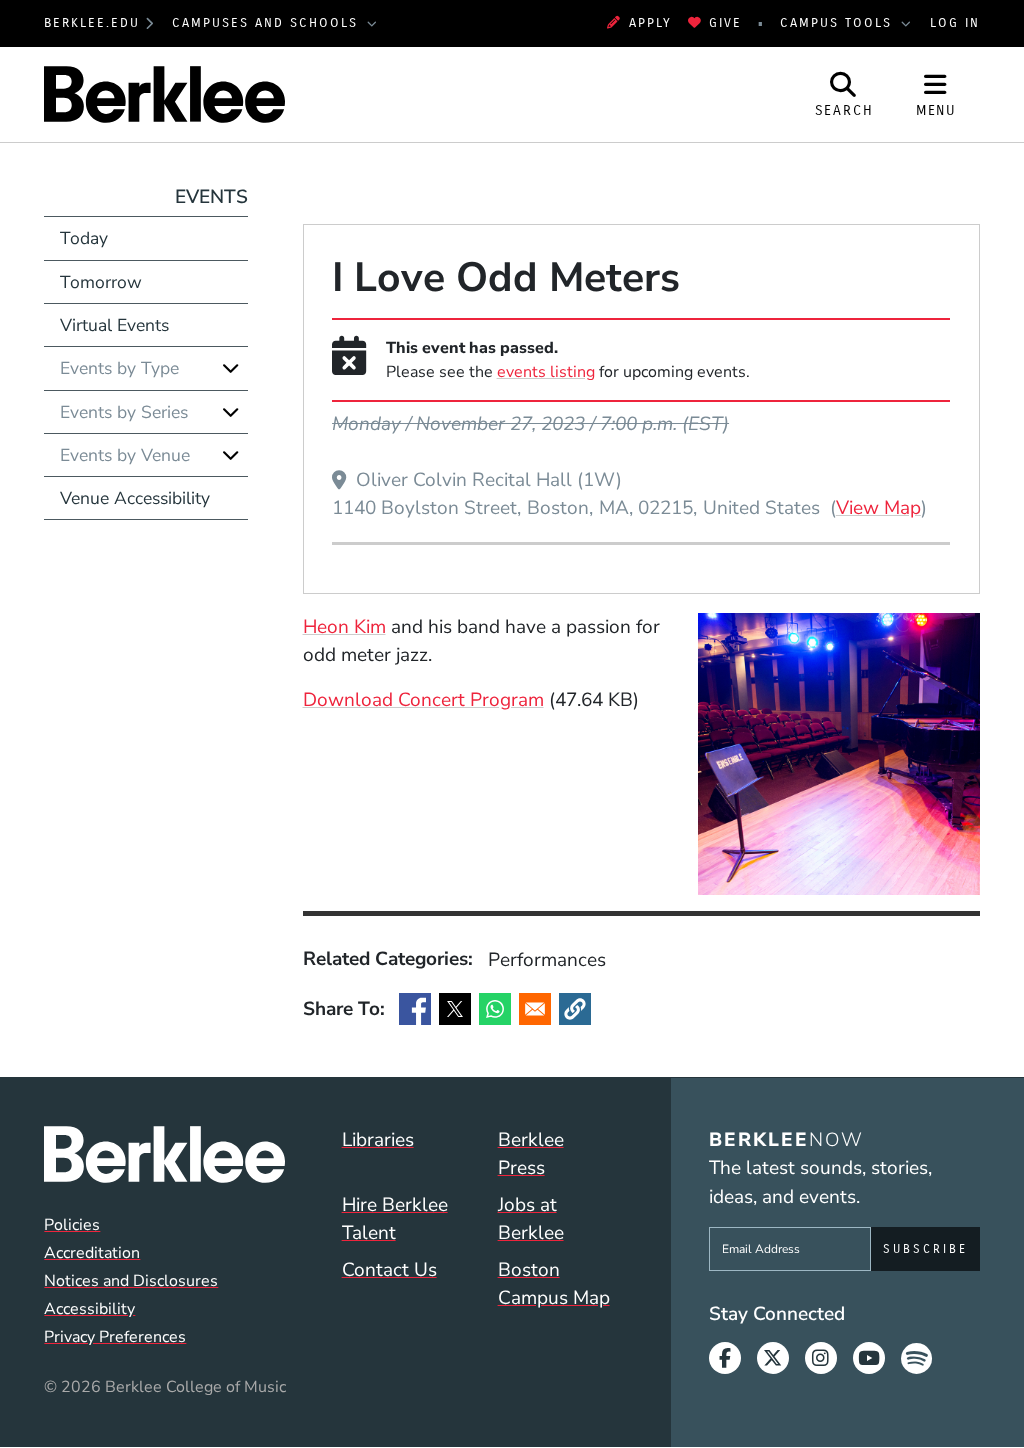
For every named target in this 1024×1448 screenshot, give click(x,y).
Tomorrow (101, 282)
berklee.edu (92, 22)
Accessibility (89, 1309)
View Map (878, 507)
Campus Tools (839, 22)
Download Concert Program (423, 700)
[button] (575, 1009)
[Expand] (231, 367)
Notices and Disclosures (131, 1281)
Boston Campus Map (554, 1284)
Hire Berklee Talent (395, 1219)
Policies (72, 1225)
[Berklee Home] (164, 1154)
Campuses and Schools (268, 22)
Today (84, 238)
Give (725, 22)
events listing (546, 372)
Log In (955, 22)
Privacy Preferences (115, 1337)
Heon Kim (344, 627)
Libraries (378, 1140)
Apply (650, 22)
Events (211, 197)
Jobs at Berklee (531, 1219)
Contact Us (389, 1270)
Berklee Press (531, 1154)
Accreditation (92, 1253)
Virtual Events (114, 325)
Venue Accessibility (135, 498)
